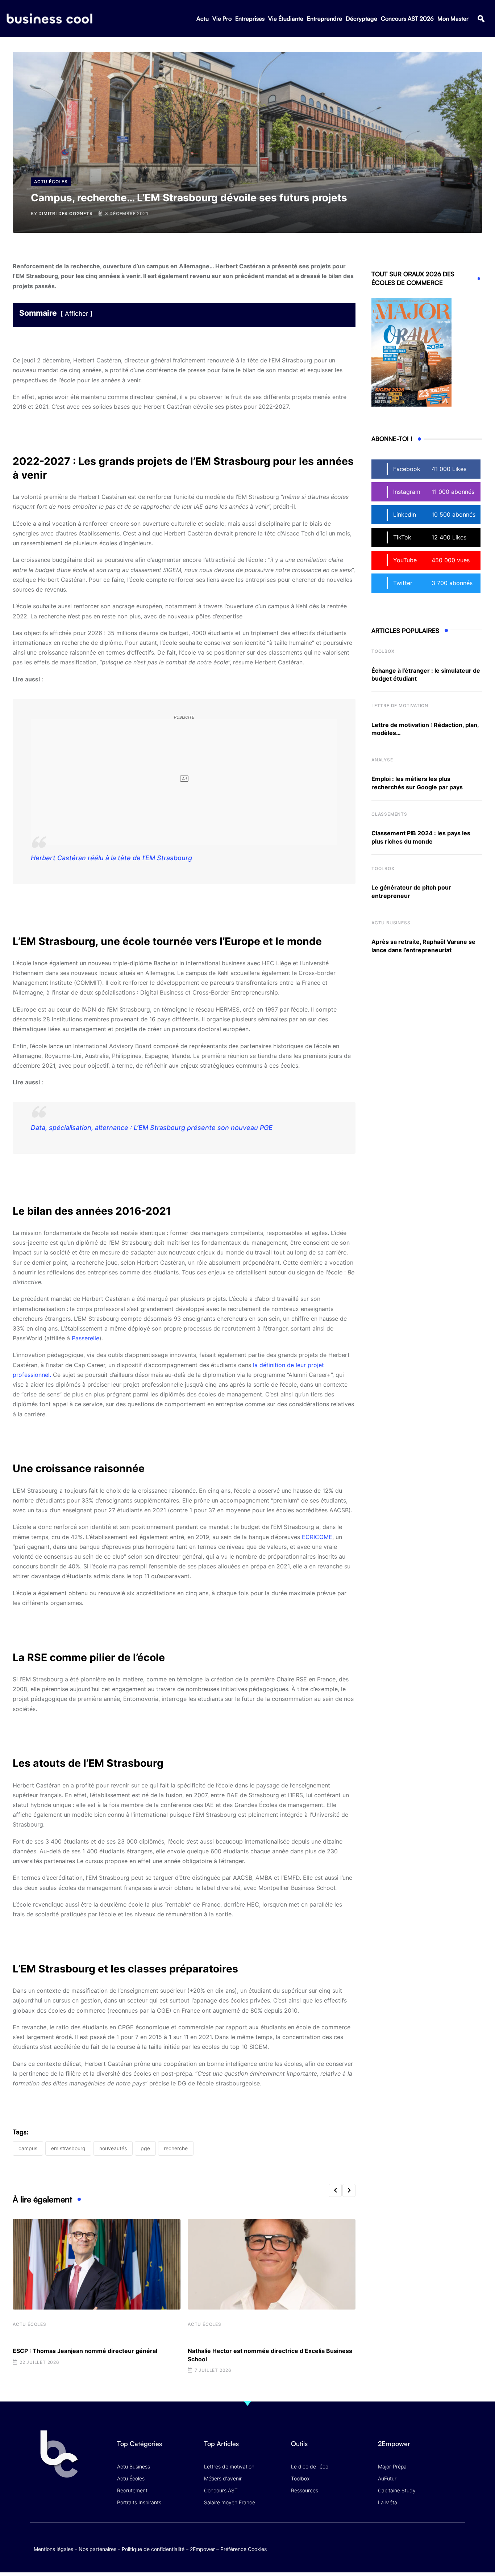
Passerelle (86, 1338)
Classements (389, 814)
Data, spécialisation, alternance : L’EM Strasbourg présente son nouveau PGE (152, 1128)
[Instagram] (458, 2541)
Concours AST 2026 (407, 18)
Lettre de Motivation (400, 705)
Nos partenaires (97, 2549)
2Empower (202, 2549)
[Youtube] (430, 2541)
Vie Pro (222, 18)
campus (28, 2148)
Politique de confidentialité (153, 2549)
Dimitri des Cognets (65, 213)
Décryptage (361, 18)
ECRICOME (317, 1537)
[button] (481, 19)
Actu (203, 18)
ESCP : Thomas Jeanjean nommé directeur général (85, 2351)
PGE (145, 2148)
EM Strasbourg (68, 2148)
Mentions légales (53, 2549)
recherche (176, 2148)
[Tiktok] (444, 2541)
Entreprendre (325, 18)
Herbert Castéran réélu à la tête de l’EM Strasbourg (111, 858)
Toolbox (383, 651)
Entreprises (250, 18)
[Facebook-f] (415, 2541)
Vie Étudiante (286, 18)
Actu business (391, 923)
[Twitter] (401, 2541)
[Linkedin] (458, 2547)
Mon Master (453, 18)
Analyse (382, 760)
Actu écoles (30, 2324)
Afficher (76, 314)
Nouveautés (113, 2148)
